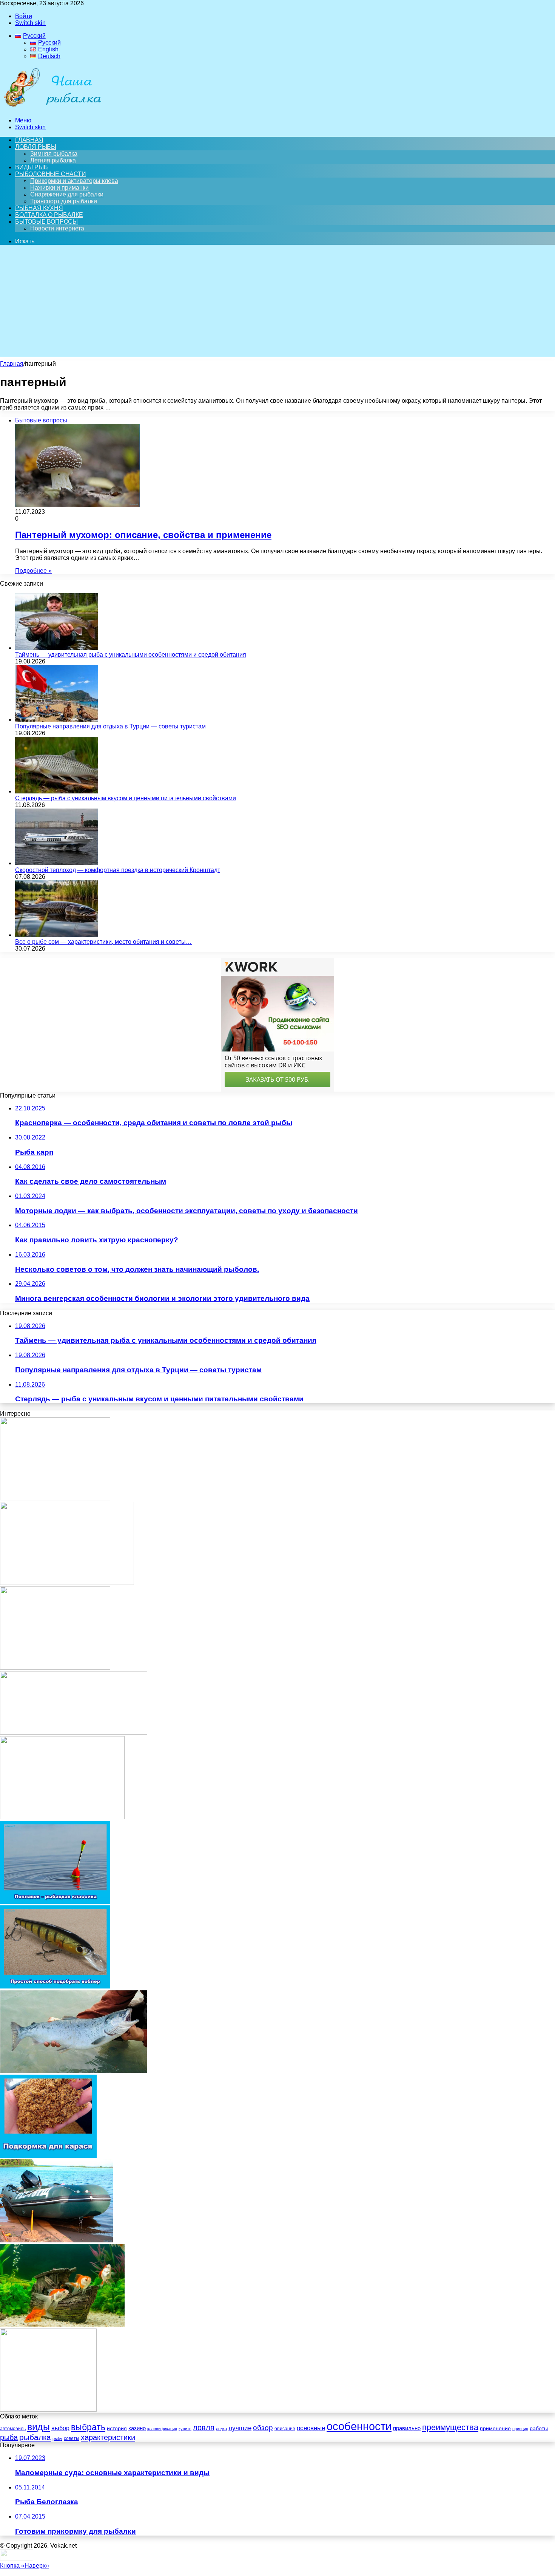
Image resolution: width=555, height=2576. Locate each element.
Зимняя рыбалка (54, 154)
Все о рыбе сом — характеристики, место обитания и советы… (103, 942)
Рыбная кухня (39, 208)
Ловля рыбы (36, 147)
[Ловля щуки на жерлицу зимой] (48, 2410)
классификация (162, 2429)
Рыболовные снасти (51, 174)
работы (539, 2428)
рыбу (57, 2438)
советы (72, 2438)
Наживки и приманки (59, 188)
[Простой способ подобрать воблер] (55, 1986)
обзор (263, 2428)
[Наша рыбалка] (52, 107)
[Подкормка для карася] (48, 2156)
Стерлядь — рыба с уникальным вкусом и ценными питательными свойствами (126, 798)
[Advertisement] (277, 304)
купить (185, 2429)
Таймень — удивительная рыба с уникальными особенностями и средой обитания (131, 655)
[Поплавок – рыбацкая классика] (55, 1902)
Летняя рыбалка (53, 160)
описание (285, 2429)
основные (311, 2428)
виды (39, 2427)
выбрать (88, 2427)
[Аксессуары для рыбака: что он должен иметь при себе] (62, 1817)
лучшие (240, 2428)
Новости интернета (57, 228)
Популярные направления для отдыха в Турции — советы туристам (110, 726)
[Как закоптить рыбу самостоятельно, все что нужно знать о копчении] (74, 1733)
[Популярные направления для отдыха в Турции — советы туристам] (57, 720)
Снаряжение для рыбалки (67, 194)
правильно (407, 2428)
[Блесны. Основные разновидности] (55, 1668)
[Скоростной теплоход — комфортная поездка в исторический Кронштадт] (57, 863)
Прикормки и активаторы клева (74, 181)
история (117, 2428)
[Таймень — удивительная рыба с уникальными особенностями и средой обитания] (57, 648)
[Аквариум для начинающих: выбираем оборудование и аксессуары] (62, 2325)
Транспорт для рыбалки (64, 201)
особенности (359, 2426)
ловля (204, 2428)
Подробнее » (33, 571)
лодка (221, 2429)
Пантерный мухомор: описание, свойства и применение (143, 535)
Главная (12, 364)
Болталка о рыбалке (49, 215)
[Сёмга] (74, 2071)
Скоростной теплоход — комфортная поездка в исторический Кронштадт (118, 870)
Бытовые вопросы (46, 222)
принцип (520, 2429)
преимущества (450, 2427)
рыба (9, 2437)
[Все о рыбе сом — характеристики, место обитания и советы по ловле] (57, 935)
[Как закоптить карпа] (67, 1583)
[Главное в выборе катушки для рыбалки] (55, 1498)
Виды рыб (31, 167)
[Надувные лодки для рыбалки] (56, 2240)
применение (495, 2428)
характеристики (108, 2437)
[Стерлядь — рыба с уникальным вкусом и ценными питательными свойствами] (57, 791)
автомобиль (13, 2429)
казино (137, 2428)
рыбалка (35, 2437)
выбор (60, 2428)
